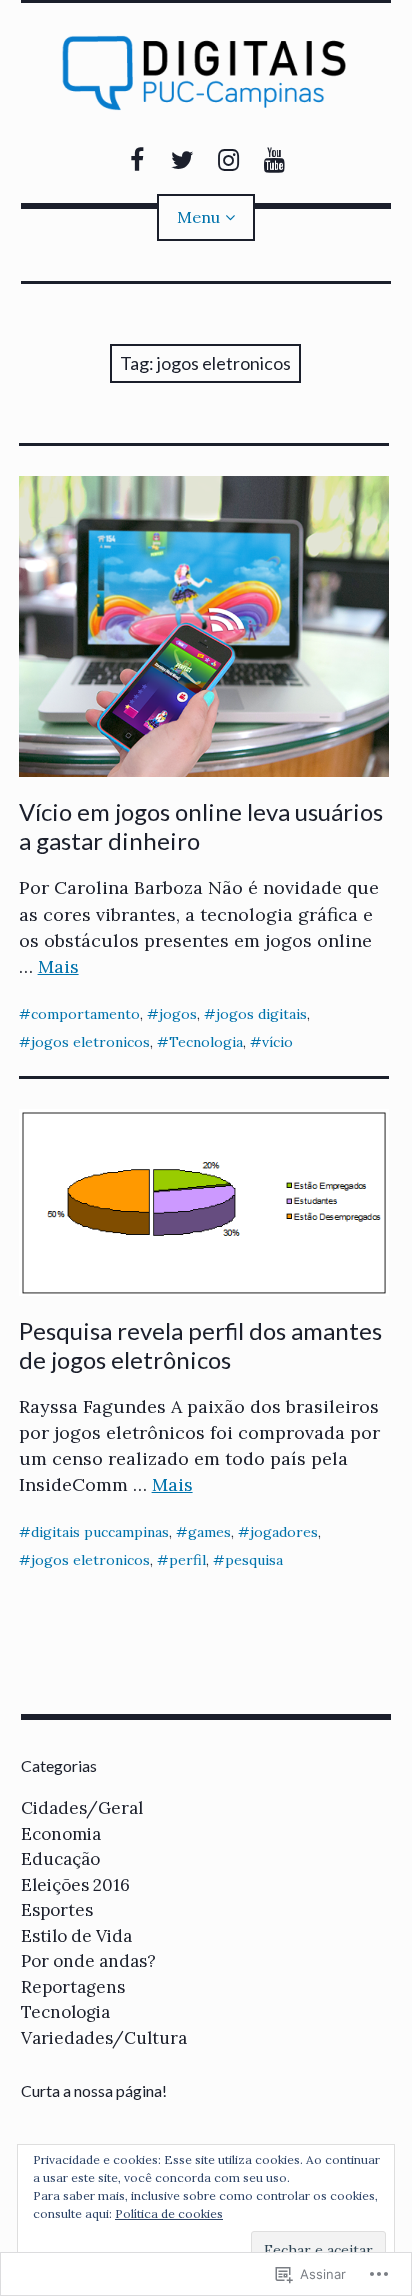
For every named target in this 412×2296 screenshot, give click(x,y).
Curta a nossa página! (94, 2090)
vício (277, 1042)
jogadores (284, 1532)
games (209, 1532)
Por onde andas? (88, 1961)
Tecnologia (206, 1042)
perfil (187, 1560)
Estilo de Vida (76, 1936)
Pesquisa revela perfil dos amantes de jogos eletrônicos (200, 1345)
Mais (58, 966)
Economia (61, 1834)
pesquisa (254, 1560)
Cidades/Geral (82, 1808)
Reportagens (73, 1987)
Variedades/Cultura (104, 2038)
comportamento (85, 1014)
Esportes (57, 1910)
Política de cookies (169, 2213)
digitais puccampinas (100, 1532)
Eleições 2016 (75, 1885)
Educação (60, 1859)
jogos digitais (261, 1014)
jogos (178, 1014)
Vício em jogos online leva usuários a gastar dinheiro (201, 826)
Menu (198, 217)
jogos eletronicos (90, 1042)
